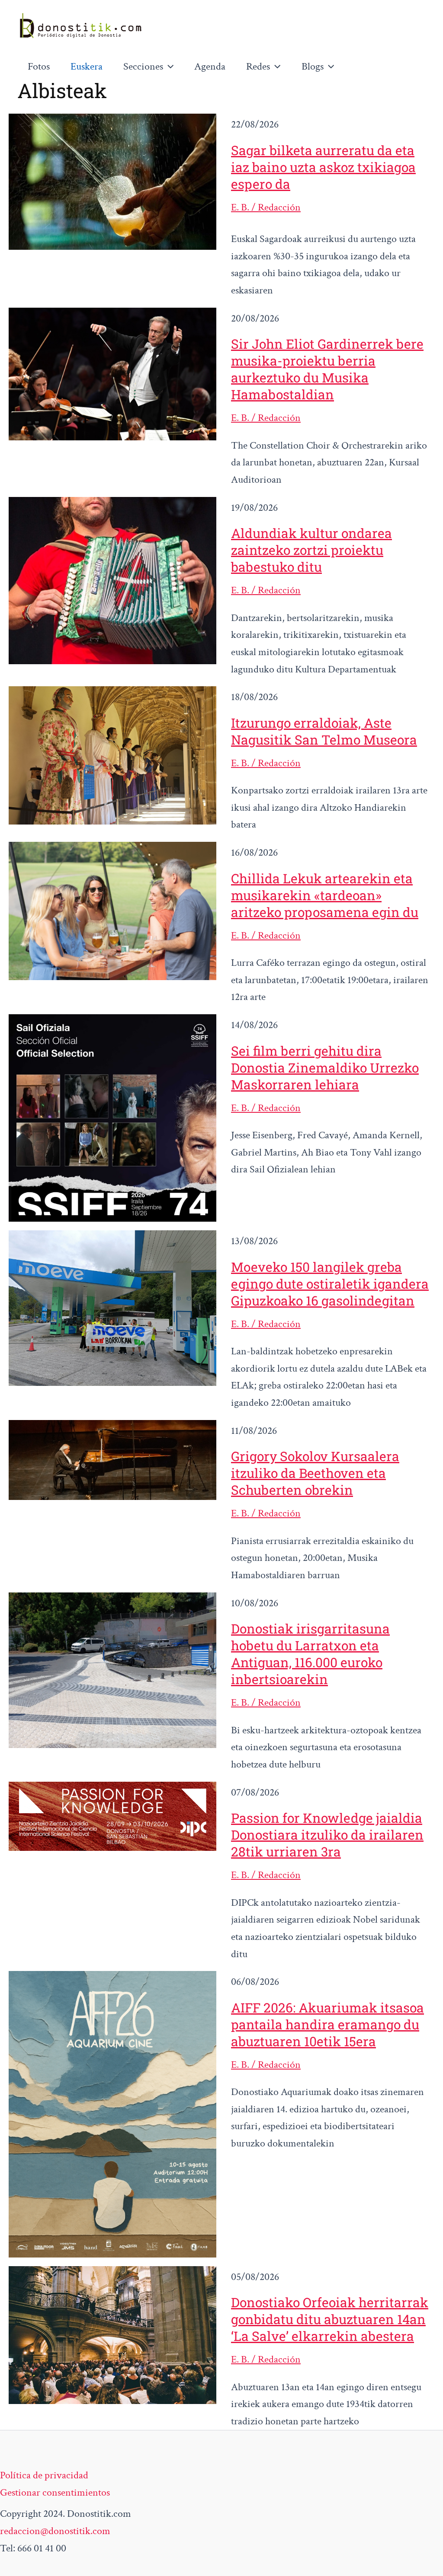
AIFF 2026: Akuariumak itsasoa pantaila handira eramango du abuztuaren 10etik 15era (327, 2024)
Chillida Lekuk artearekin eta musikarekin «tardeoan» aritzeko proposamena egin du (325, 895)
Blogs (313, 66)
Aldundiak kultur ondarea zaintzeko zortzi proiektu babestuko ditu (311, 550)
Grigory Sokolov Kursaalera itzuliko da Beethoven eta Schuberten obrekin (315, 1473)
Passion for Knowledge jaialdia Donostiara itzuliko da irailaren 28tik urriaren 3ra (327, 1835)
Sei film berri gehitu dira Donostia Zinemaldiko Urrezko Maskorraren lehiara (325, 1068)
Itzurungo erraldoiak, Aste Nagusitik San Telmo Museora (324, 731)
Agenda (210, 66)
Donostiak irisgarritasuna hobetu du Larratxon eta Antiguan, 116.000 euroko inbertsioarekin (310, 1654)
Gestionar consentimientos (55, 2492)
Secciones (143, 66)
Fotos (39, 66)
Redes (258, 66)
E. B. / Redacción (266, 207)
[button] (168, 67)
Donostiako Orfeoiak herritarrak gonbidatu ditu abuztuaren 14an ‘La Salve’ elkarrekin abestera (330, 2319)
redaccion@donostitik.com (55, 2531)
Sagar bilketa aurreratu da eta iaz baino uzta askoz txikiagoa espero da (323, 167)
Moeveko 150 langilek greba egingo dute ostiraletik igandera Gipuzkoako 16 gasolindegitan (330, 1284)
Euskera (87, 66)
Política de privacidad (44, 2475)
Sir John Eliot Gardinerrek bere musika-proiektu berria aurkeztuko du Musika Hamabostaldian (327, 369)
